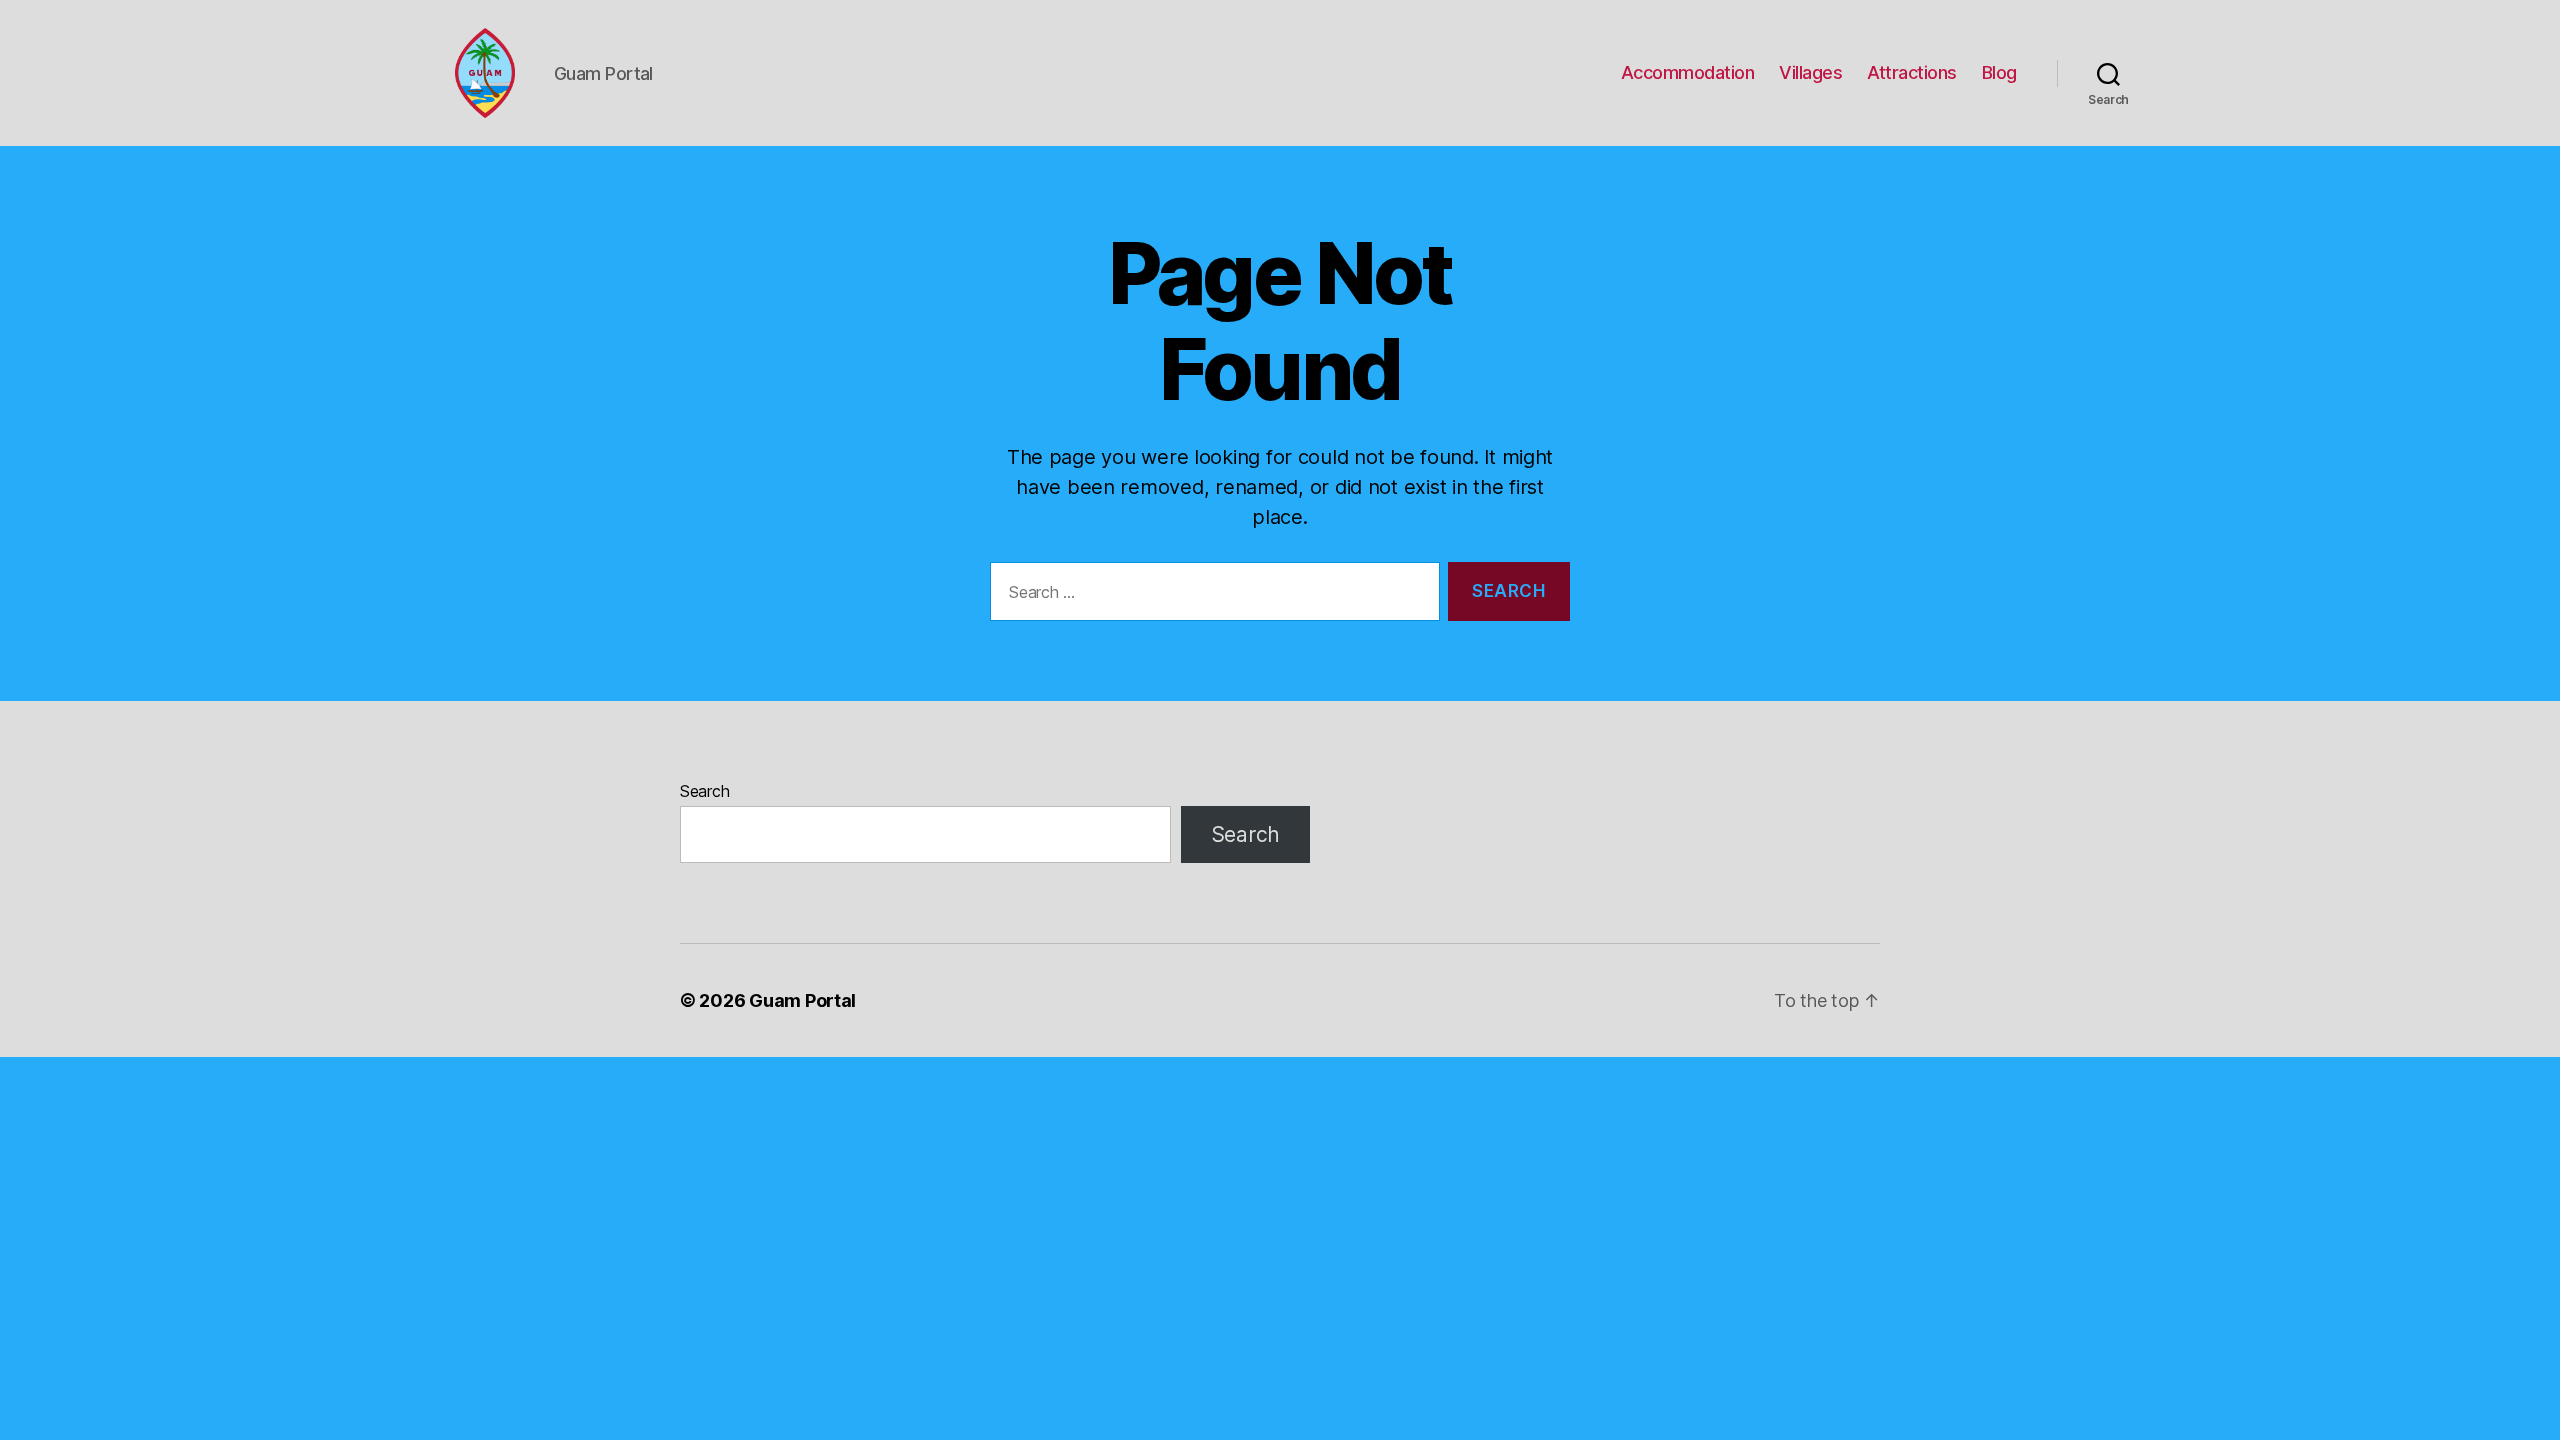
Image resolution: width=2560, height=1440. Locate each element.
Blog (1999, 72)
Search (704, 791)
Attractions (1912, 72)
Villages (1810, 72)
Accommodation (1688, 72)
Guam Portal (802, 1000)
